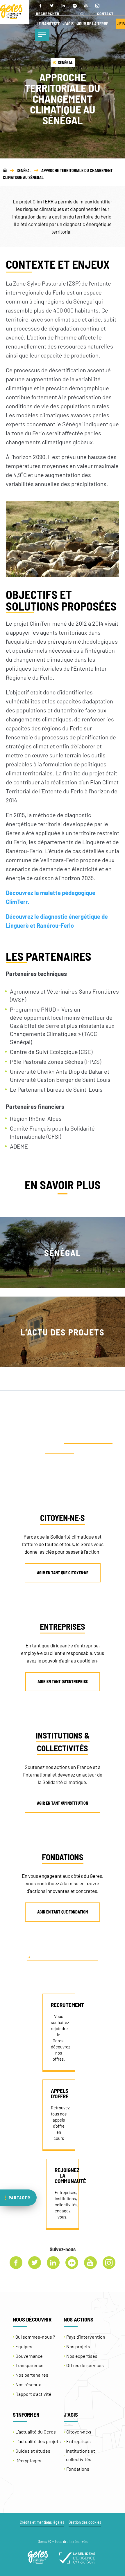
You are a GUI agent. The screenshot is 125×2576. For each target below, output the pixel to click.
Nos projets (78, 2346)
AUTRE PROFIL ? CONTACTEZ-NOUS (65, 1957)
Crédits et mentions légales (42, 2522)
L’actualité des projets (38, 2441)
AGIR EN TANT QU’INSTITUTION (63, 1803)
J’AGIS (68, 24)
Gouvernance (29, 2356)
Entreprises (78, 2441)
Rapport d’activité (33, 2394)
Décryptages (28, 2460)
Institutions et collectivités (81, 2455)
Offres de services (85, 2365)
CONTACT (105, 14)
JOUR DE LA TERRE (93, 24)
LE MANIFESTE (48, 24)
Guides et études (33, 2451)
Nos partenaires (32, 2375)
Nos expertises (82, 2356)
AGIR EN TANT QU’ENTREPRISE (63, 1681)
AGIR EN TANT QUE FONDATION (63, 1912)
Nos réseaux (28, 2384)
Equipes (24, 2346)
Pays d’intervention (86, 2337)
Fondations (78, 2469)
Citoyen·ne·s (79, 2432)
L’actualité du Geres (36, 2432)
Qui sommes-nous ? (35, 2337)
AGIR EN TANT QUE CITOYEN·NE (63, 1573)
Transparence (30, 2365)
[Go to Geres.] (5, 170)
